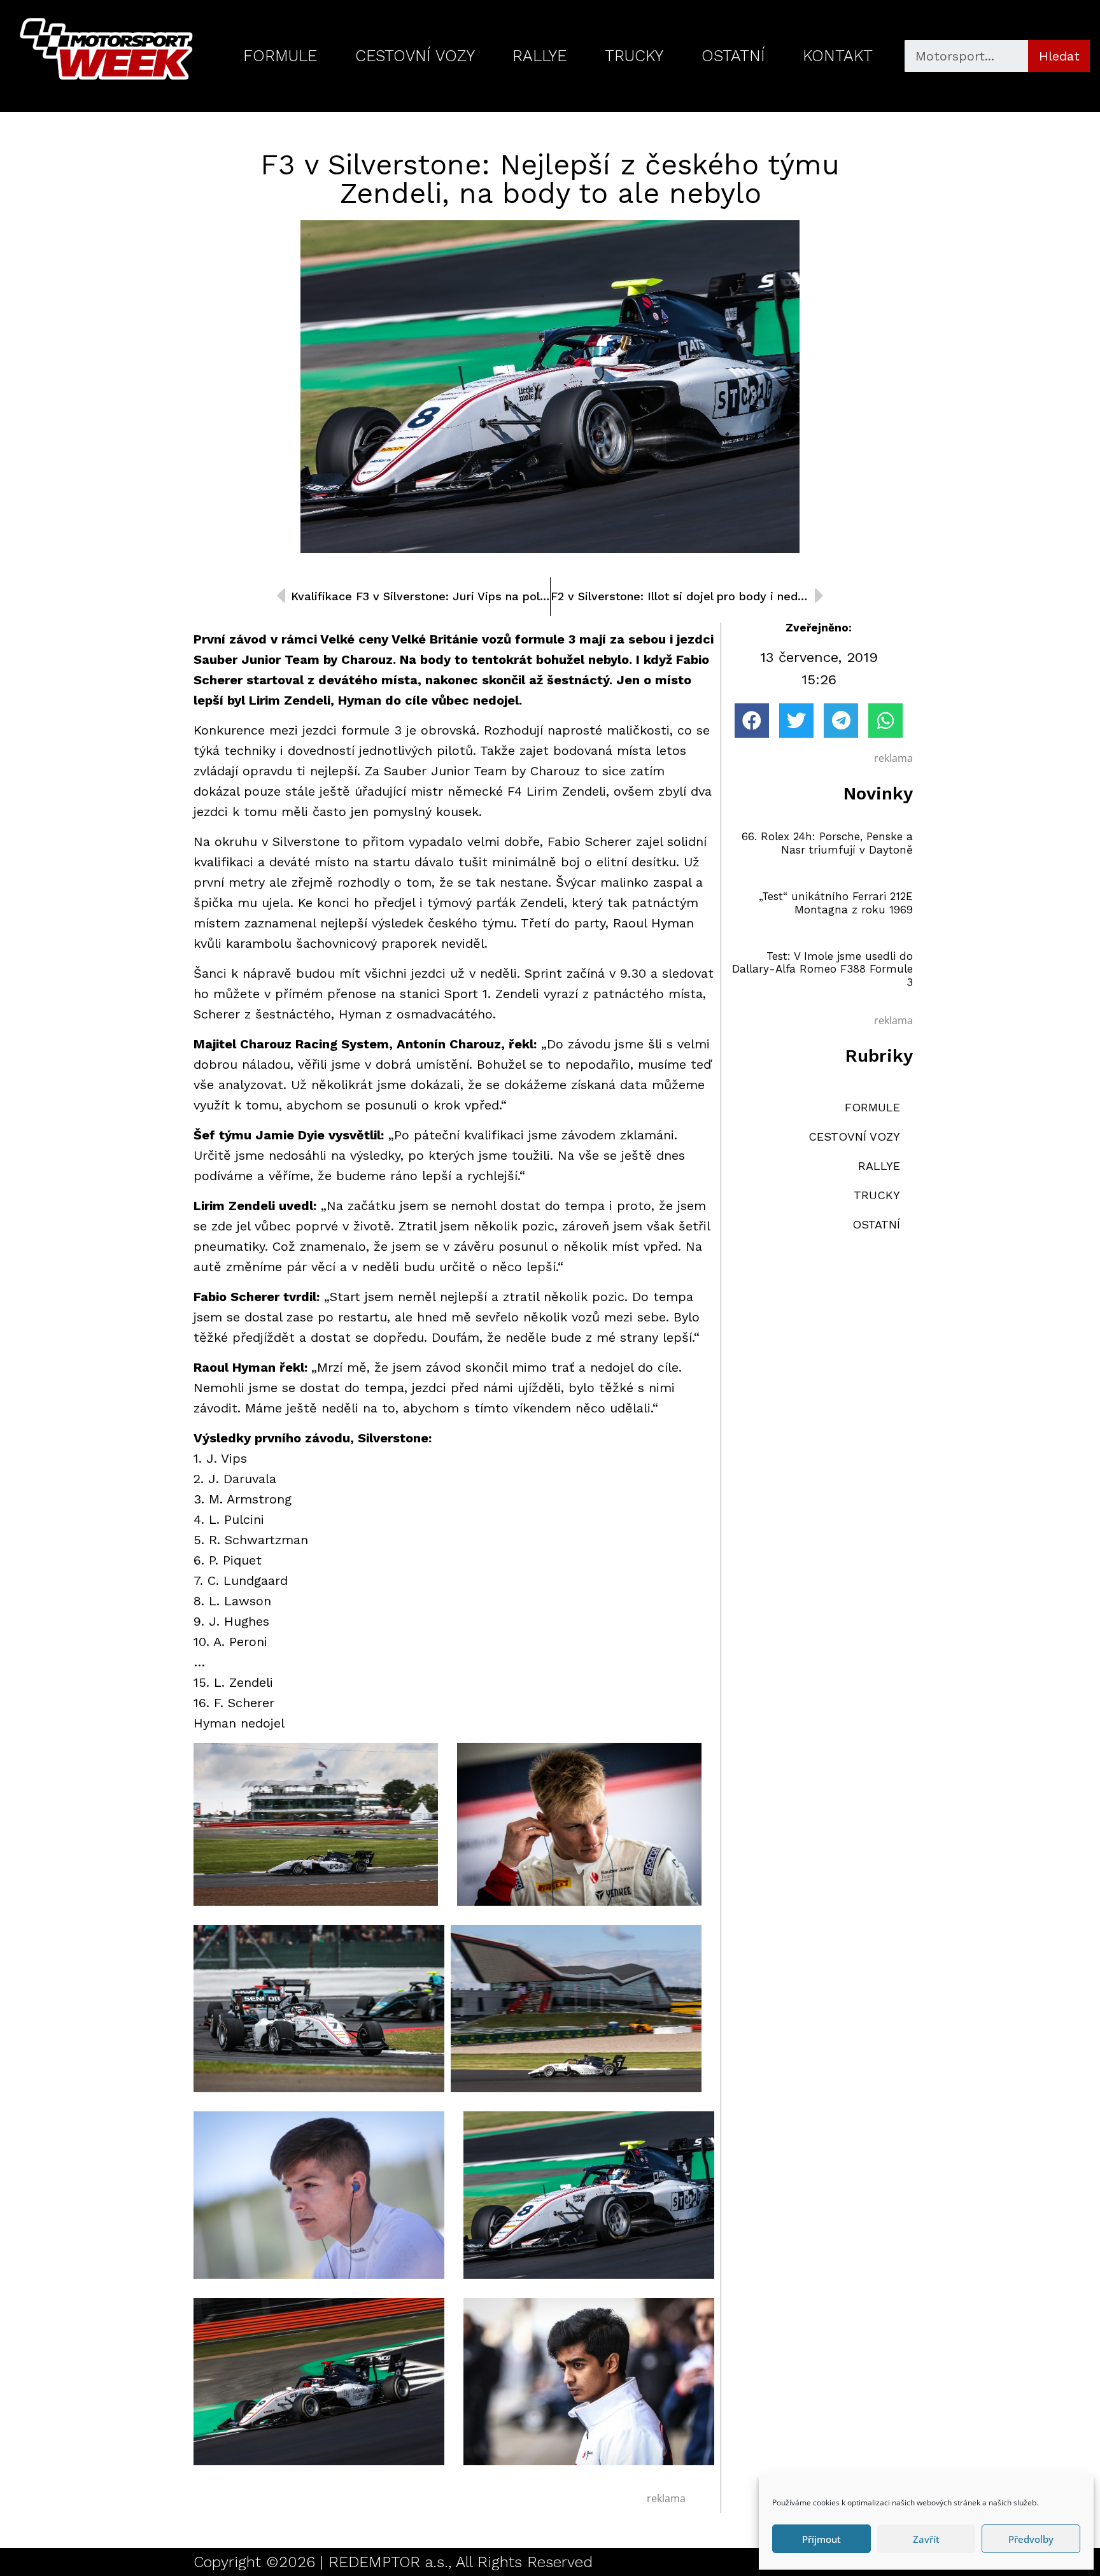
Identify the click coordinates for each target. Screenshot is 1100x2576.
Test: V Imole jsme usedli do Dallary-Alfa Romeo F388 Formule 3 (822, 969)
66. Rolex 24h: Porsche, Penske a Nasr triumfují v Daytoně (827, 843)
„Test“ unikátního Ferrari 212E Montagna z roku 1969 (836, 903)
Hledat (1059, 56)
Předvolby (1031, 2539)
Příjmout (821, 2539)
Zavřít (926, 2539)
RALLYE (539, 56)
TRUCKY (634, 56)
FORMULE (280, 56)
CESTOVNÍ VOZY (415, 56)
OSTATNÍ (733, 56)
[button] (752, 721)
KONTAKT (838, 56)
